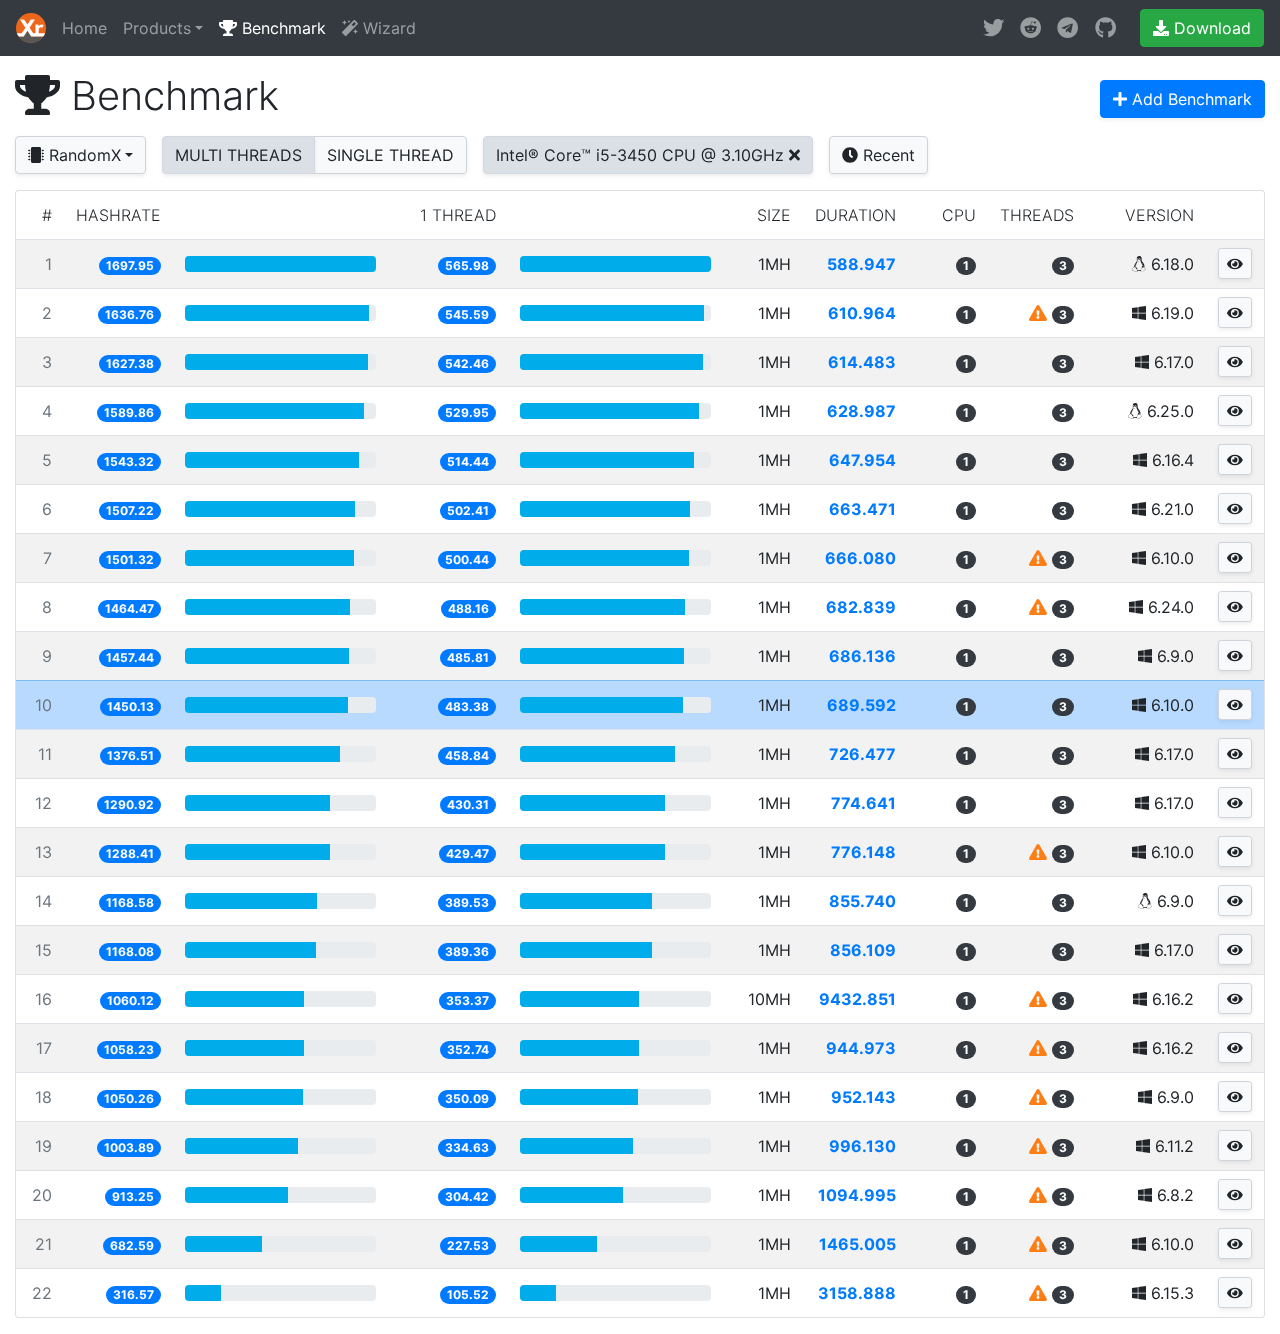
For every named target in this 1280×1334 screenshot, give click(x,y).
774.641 (863, 803)
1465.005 (857, 1244)
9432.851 (857, 999)
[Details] (1235, 263)
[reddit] (1030, 28)
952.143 (863, 1097)
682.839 (861, 607)
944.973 (861, 1048)
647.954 (862, 460)
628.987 (861, 411)
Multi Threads (238, 155)
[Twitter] (993, 28)
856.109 (863, 950)
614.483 (862, 362)
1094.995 (857, 1195)
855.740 (862, 901)
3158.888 (857, 1293)
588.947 (861, 264)
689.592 (861, 705)
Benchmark (281, 28)
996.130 (862, 1146)
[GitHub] (1105, 28)
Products (157, 28)
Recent (886, 155)
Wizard (387, 28)
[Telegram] (1067, 28)
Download (1210, 28)
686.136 (862, 656)
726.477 (862, 754)
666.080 (860, 558)
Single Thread (390, 155)
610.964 (862, 313)
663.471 (862, 509)
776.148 (863, 852)
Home (84, 28)
